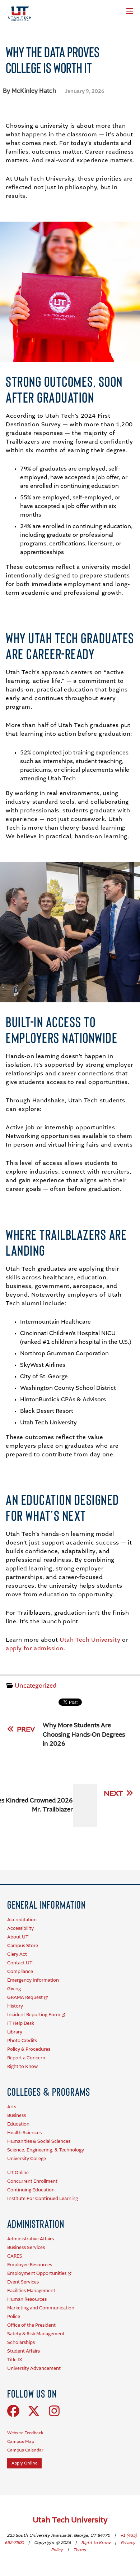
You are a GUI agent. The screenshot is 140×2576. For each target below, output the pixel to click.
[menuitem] (46, 1904)
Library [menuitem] (15, 2032)
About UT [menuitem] (18, 1937)
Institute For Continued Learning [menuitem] (43, 2199)
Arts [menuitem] (12, 2107)
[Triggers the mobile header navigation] (130, 11)
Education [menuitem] (18, 2124)
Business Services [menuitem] (26, 2248)
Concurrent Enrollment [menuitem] (32, 2182)
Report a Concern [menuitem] (26, 2058)
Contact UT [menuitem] (20, 1963)
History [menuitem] (15, 2006)
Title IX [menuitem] (15, 2360)
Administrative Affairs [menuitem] (31, 2239)
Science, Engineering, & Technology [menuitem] (46, 2150)
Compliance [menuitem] (20, 1972)
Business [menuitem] (17, 2116)
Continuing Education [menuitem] (31, 2190)
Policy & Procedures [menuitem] (29, 2049)
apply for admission (35, 1649)
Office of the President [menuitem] (31, 2325)
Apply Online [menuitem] (24, 2463)
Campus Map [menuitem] (21, 2442)
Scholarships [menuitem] (21, 2343)
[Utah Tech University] (20, 14)
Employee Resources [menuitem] (30, 2265)
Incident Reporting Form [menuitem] (34, 2015)
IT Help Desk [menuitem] (21, 2024)
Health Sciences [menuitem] (24, 2133)
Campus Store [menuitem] (23, 1946)
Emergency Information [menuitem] (33, 1980)
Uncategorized (36, 1686)
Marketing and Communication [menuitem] (41, 2308)
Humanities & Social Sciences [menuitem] (39, 2142)
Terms (80, 2550)
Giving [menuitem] (14, 1989)
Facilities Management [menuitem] (31, 2291)
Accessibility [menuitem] (20, 1929)
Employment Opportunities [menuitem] (37, 2274)
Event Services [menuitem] (23, 2282)
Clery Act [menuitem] (17, 1954)
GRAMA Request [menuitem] (25, 1998)
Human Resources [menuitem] (27, 2300)
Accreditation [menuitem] (22, 1920)
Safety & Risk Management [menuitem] (36, 2334)
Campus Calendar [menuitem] (25, 2450)
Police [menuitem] (14, 2317)
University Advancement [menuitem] (34, 2369)
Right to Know (96, 2543)
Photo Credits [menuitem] (22, 2041)
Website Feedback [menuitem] (25, 2433)
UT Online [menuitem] (18, 2173)
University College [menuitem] (27, 2159)
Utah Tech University (90, 1640)
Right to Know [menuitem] (22, 2067)
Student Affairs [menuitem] (24, 2351)
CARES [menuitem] (15, 2256)
